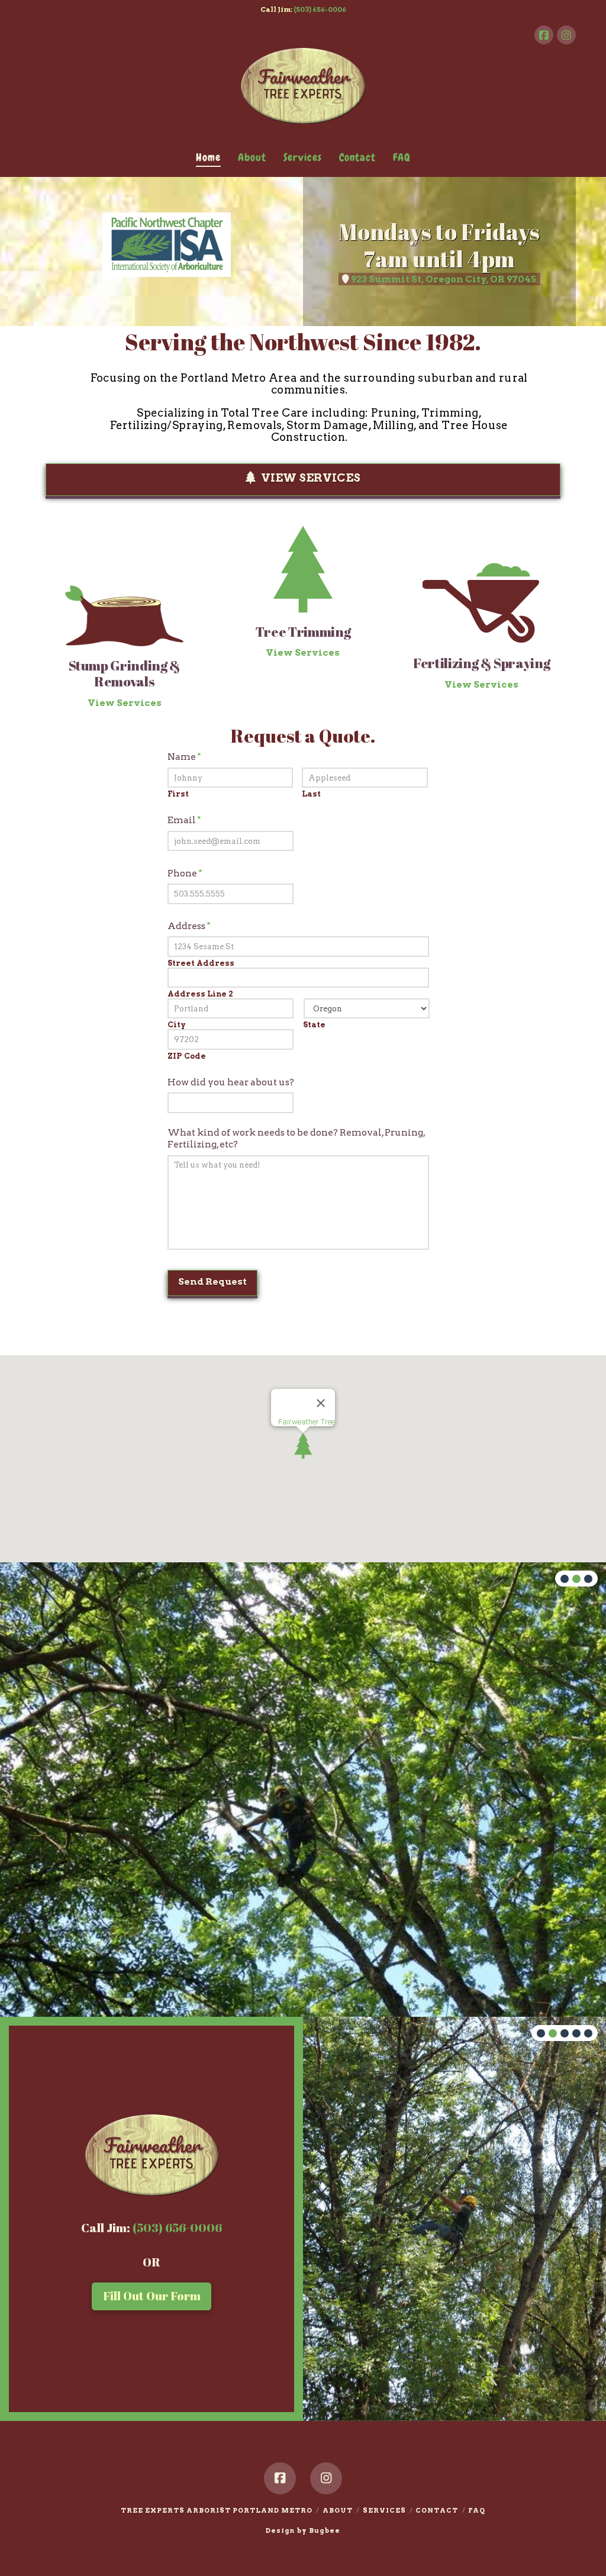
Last (311, 794)
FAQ (477, 2510)
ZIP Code (187, 1057)
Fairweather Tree (307, 1422)
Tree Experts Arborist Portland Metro (217, 2510)
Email (184, 820)
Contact (437, 2510)
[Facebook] (544, 35)
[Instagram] (566, 35)
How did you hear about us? (231, 1082)
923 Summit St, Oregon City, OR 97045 (444, 279)
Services (384, 2510)
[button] (303, 1446)
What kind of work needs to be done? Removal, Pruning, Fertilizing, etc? (296, 1138)
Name (184, 757)
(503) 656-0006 (320, 9)
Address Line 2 (200, 994)
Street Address (201, 964)
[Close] (321, 1403)
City (177, 1025)
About (338, 2510)
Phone (185, 873)
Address (189, 926)
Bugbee (325, 2530)
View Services (311, 478)
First (178, 794)
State (314, 1025)
